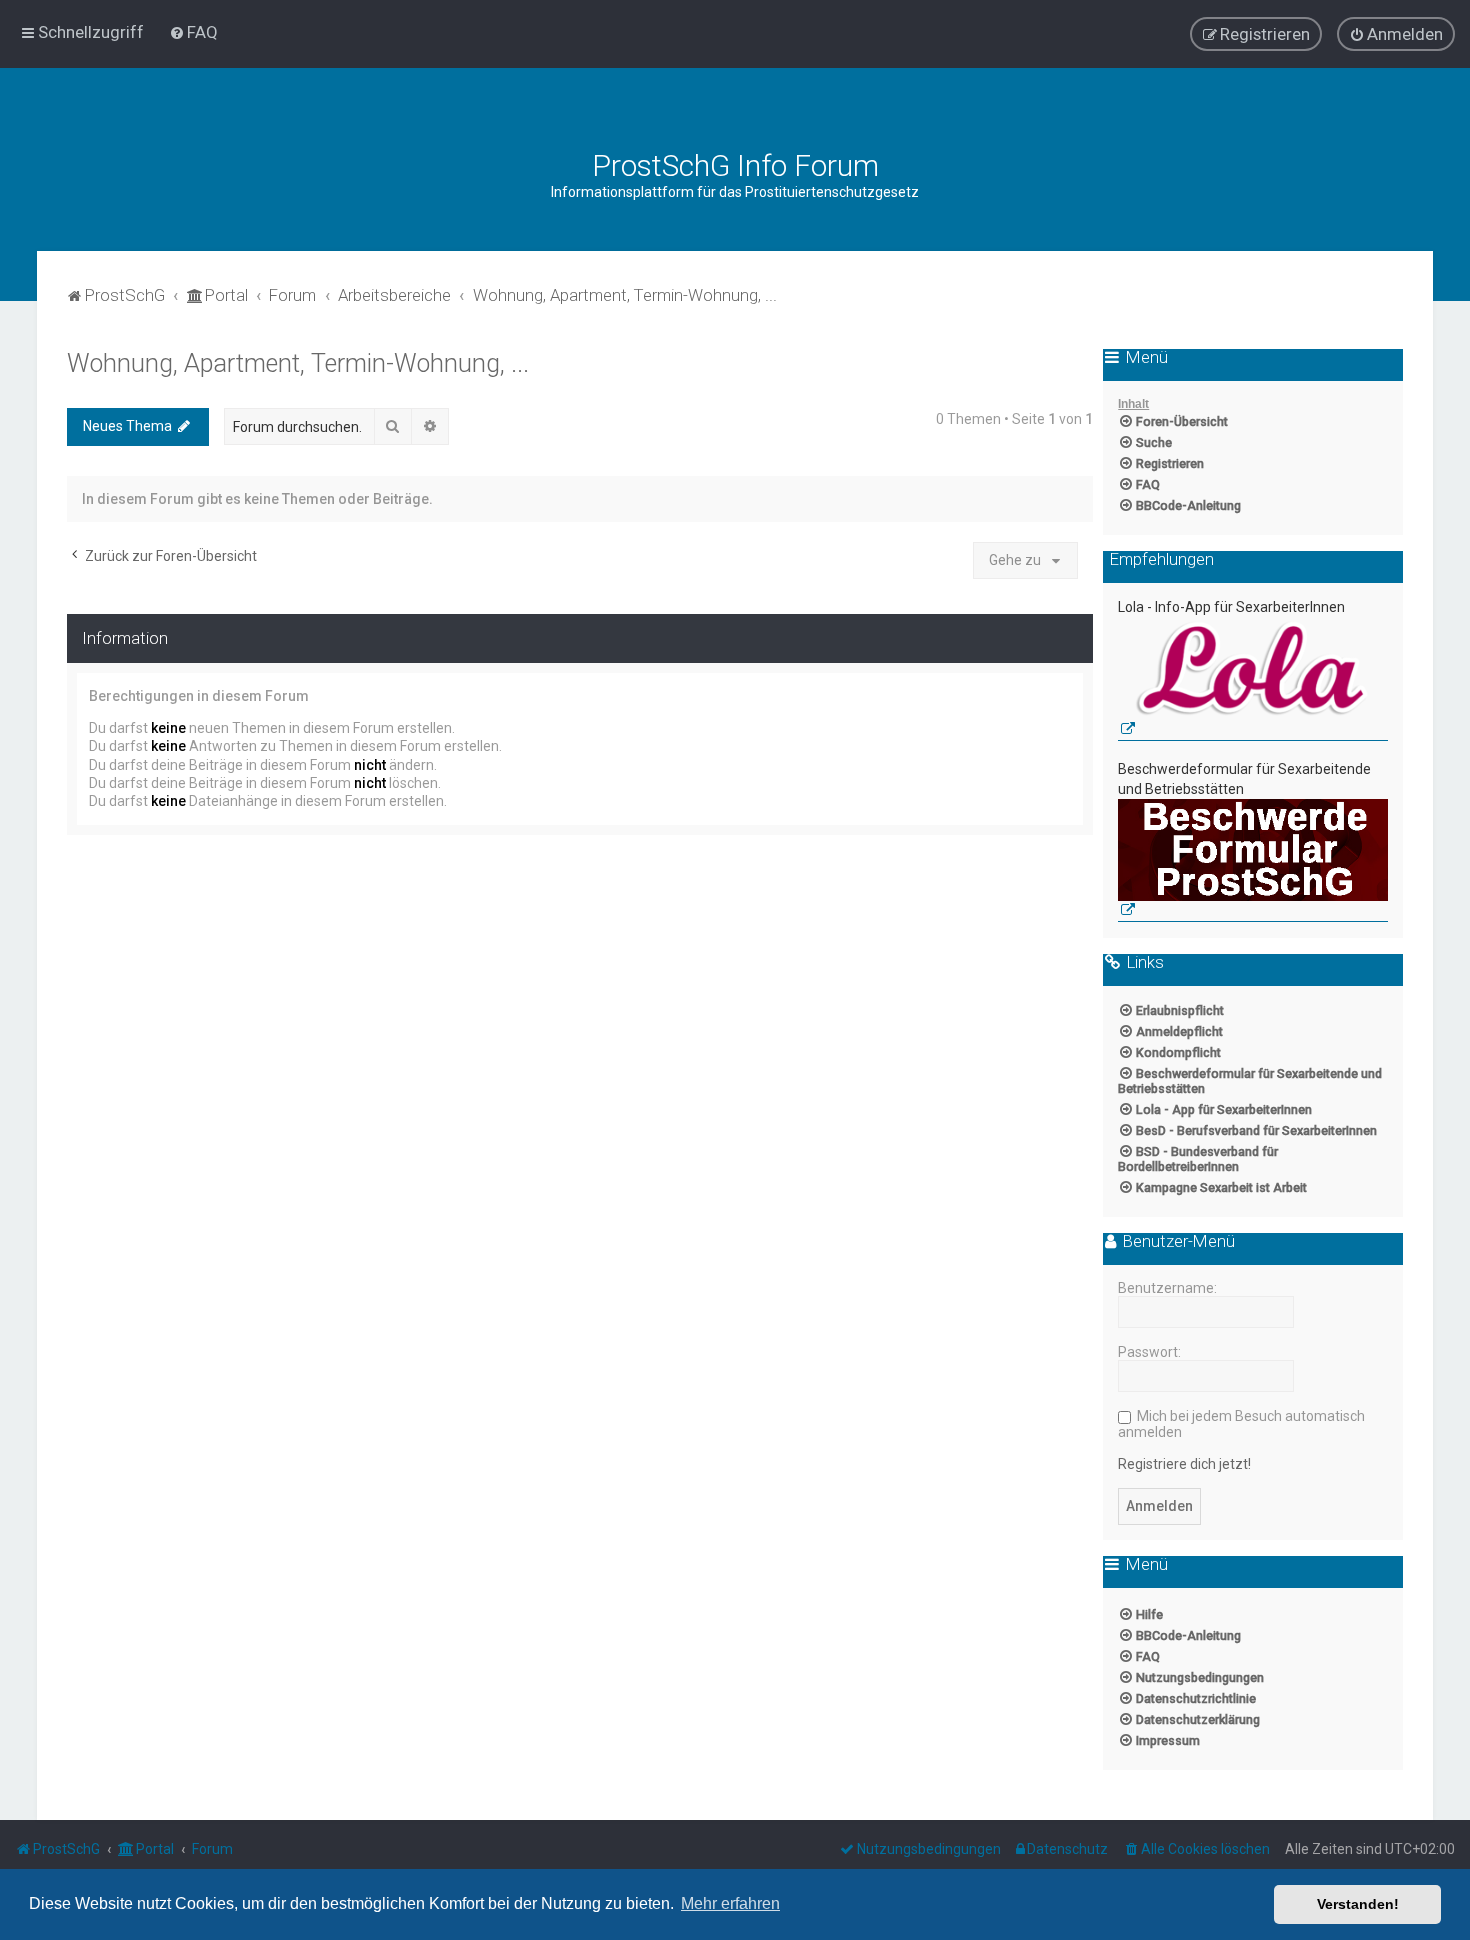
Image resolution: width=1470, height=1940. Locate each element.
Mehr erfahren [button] (730, 1903)
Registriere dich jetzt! (1184, 1464)
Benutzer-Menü (1177, 1242)
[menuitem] (193, 32)
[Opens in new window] (1253, 679)
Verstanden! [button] (1358, 1904)
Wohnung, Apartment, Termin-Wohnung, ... (298, 363)
